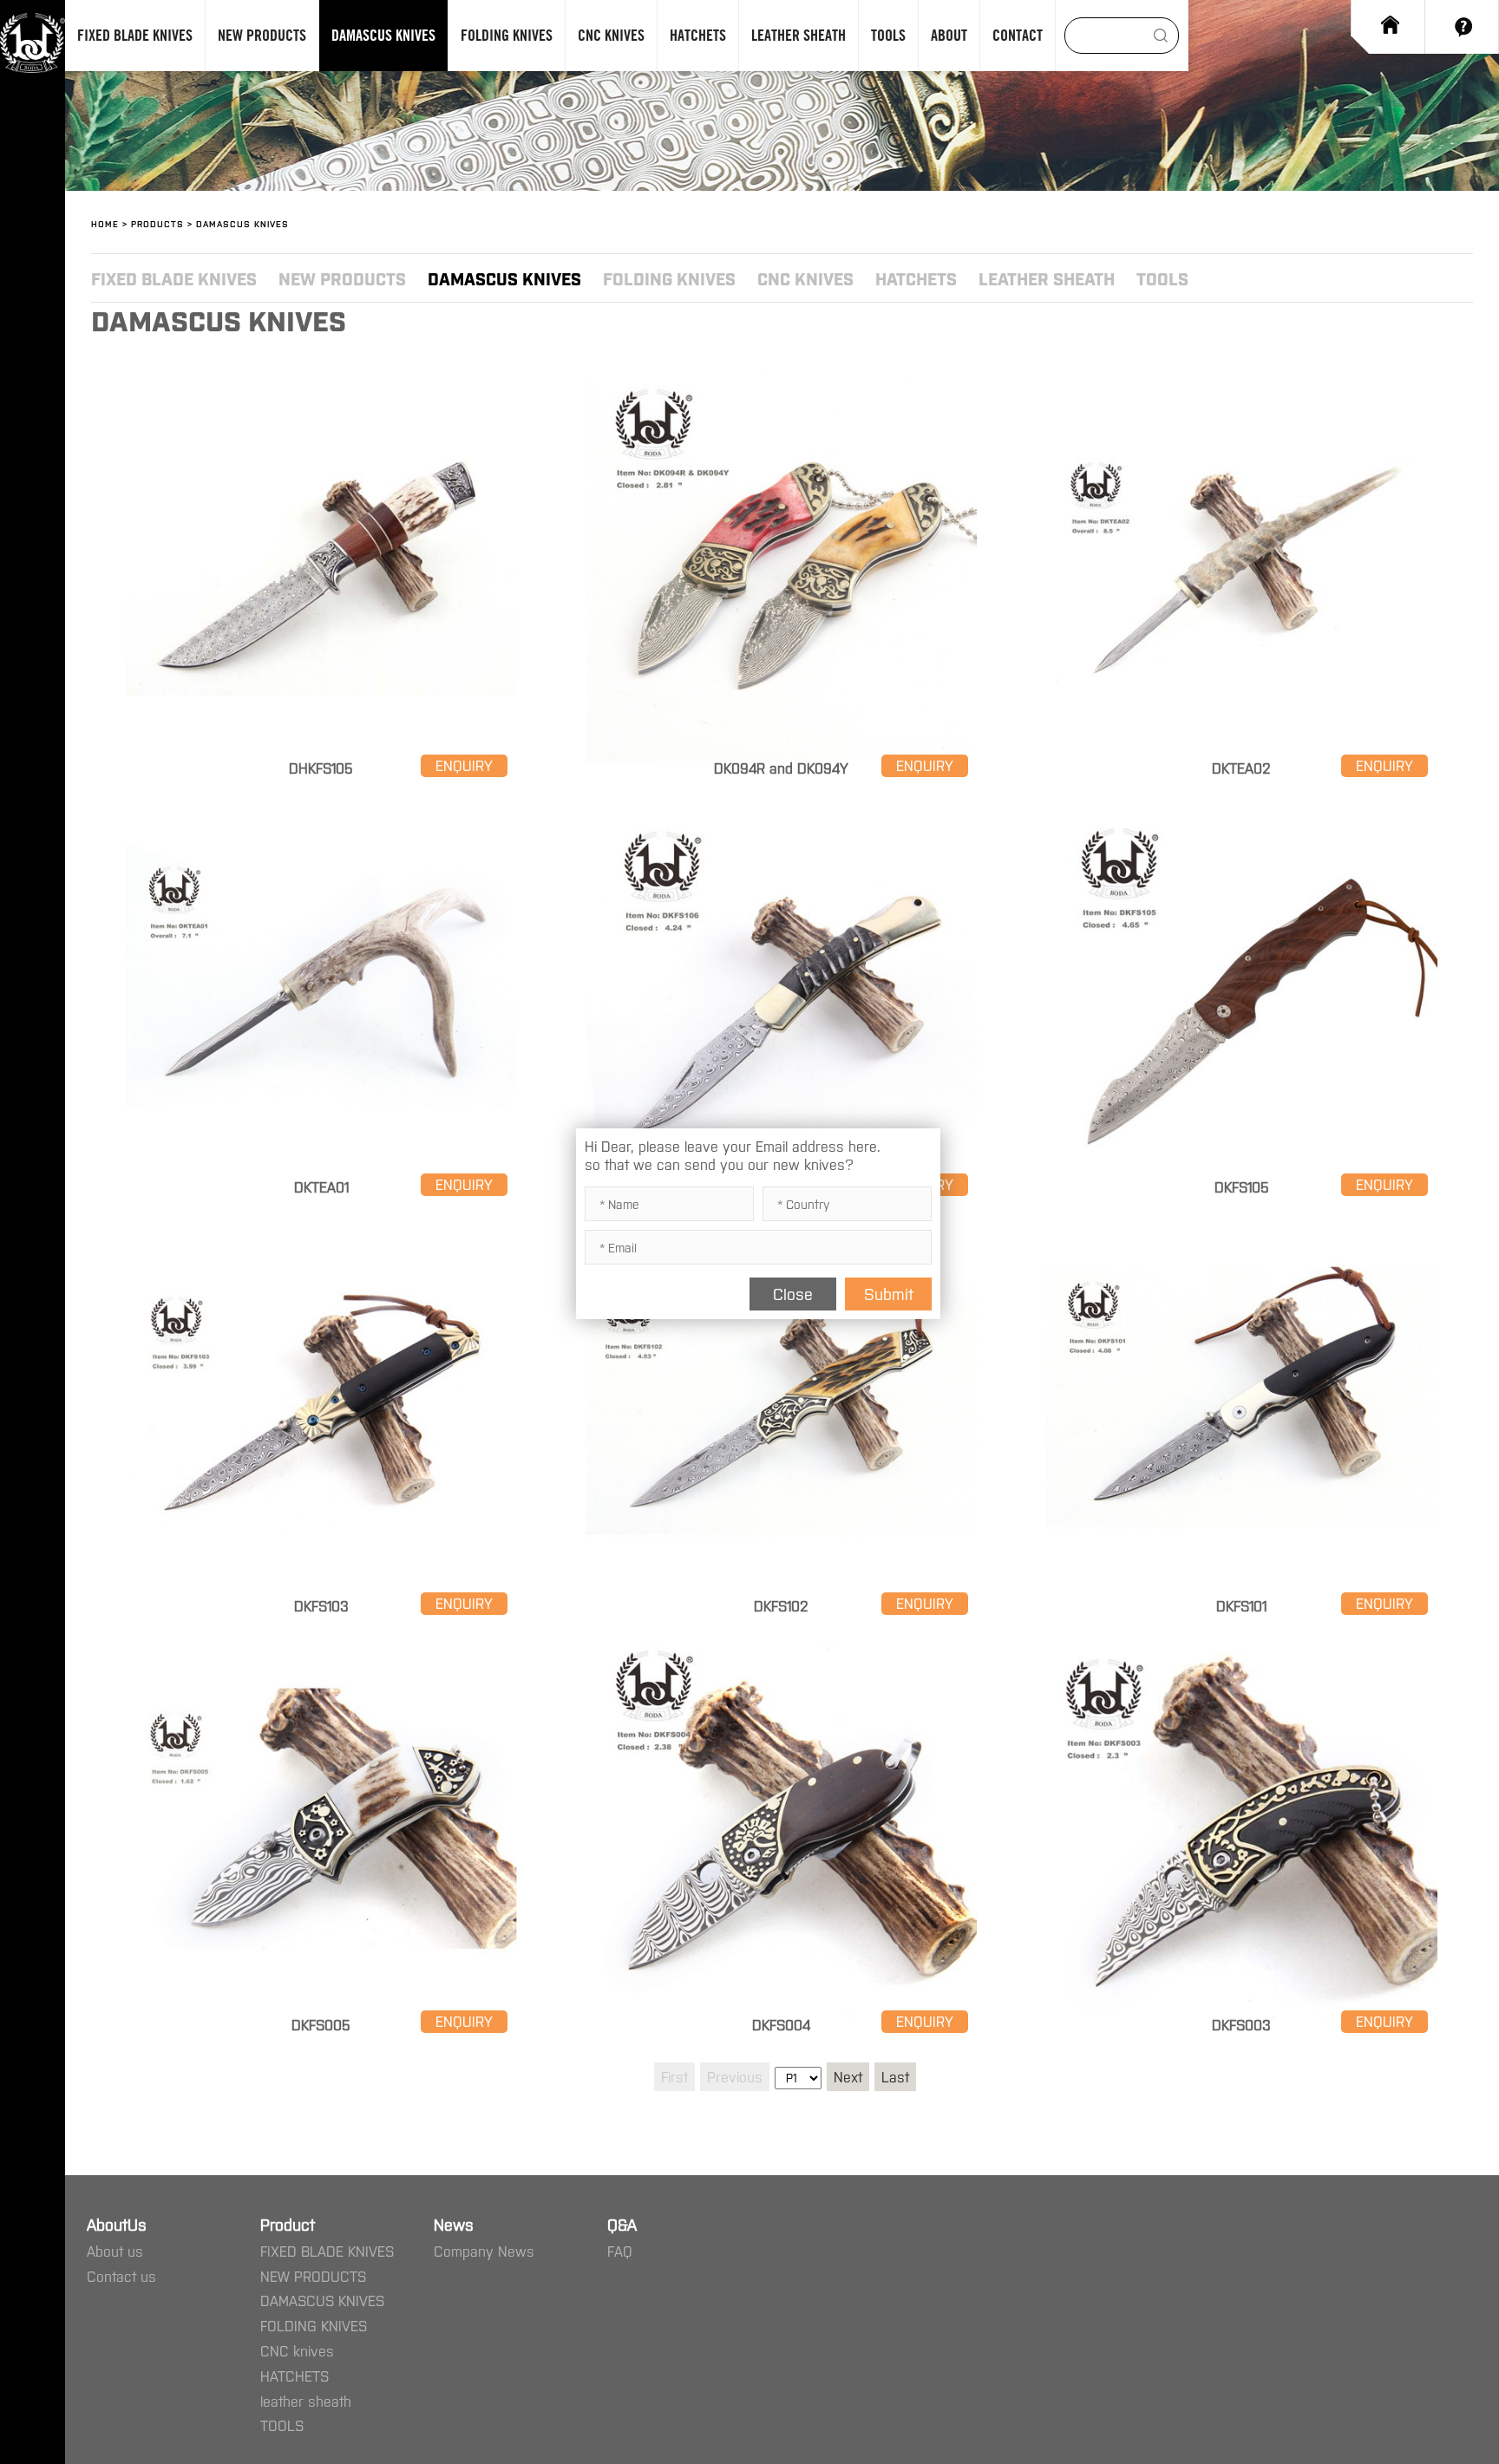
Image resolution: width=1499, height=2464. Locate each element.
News (454, 2224)
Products (157, 223)
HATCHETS (916, 278)
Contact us (121, 2276)
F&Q (1462, 27)
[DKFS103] (321, 1220)
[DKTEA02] (1242, 383)
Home (1388, 18)
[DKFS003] (1242, 1639)
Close (793, 1293)
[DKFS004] (781, 1639)
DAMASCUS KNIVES (504, 278)
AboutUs (117, 2224)
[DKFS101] (1242, 1220)
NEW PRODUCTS (342, 278)
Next (848, 2076)
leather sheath (1047, 278)
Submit (889, 1293)
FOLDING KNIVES (669, 278)
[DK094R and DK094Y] (781, 383)
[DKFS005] (321, 1639)
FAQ (620, 2251)
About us (115, 2251)
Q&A (622, 2224)
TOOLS (1162, 278)
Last (895, 2076)
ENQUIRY (464, 765)
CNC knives (805, 278)
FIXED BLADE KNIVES (174, 278)
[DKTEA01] (321, 801)
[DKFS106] (781, 801)
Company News (484, 2251)
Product (288, 2224)
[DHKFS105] (321, 383)
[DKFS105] (1242, 801)
